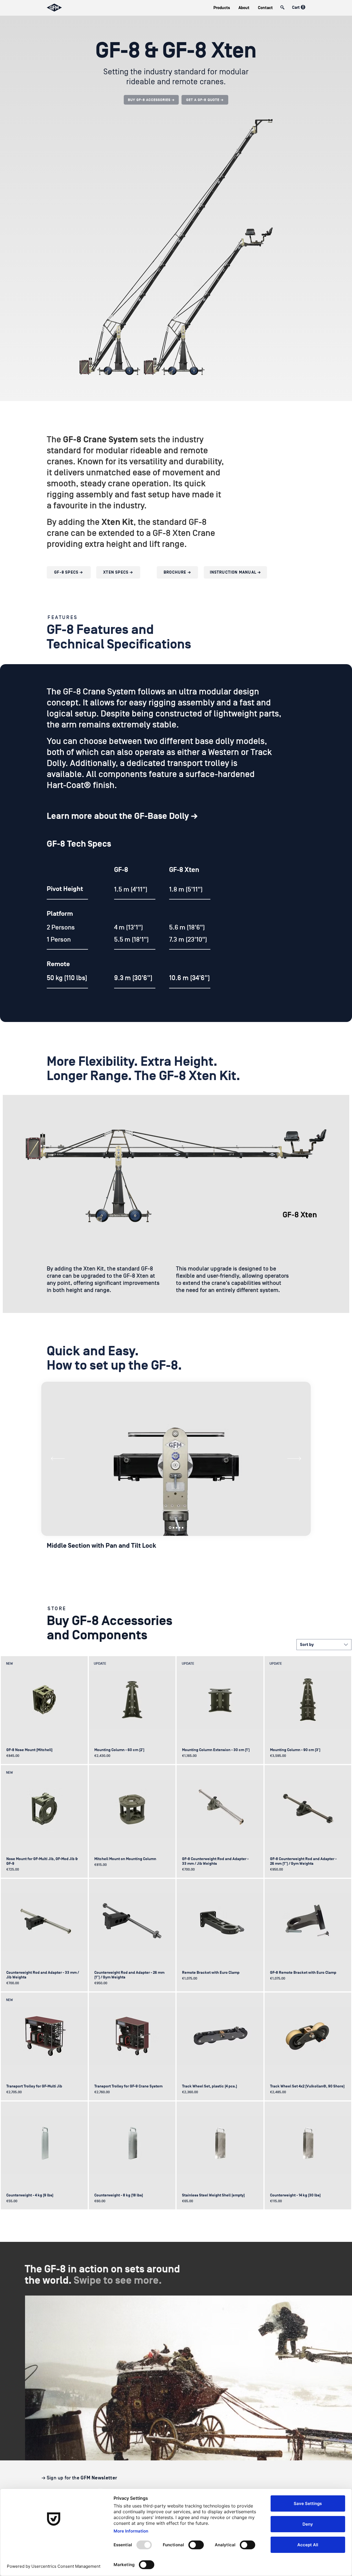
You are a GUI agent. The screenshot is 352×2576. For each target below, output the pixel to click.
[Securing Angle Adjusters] (183, 1528)
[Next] (294, 1459)
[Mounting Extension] (174, 1528)
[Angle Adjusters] (180, 1528)
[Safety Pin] (177, 1528)
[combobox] (324, 1645)
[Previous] (58, 1459)
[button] (222, 8)
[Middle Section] (170, 1528)
